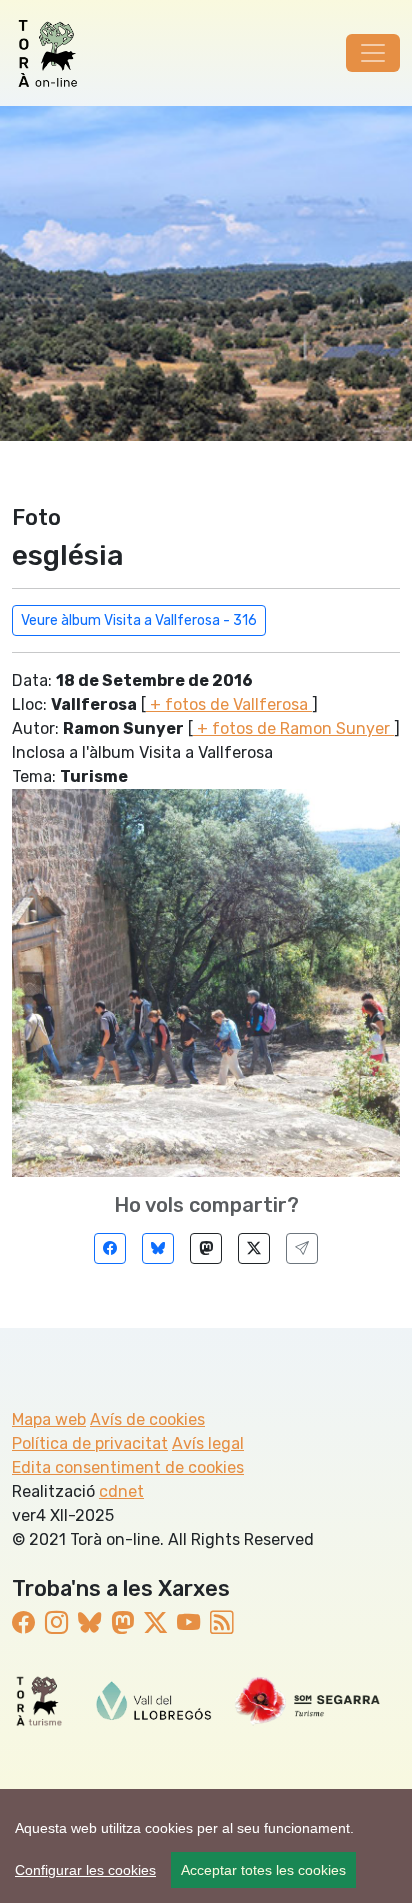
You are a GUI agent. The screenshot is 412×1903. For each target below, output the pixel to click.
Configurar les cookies (85, 1870)
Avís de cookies (147, 1419)
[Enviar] (302, 1248)
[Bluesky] (158, 1248)
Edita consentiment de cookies (128, 1467)
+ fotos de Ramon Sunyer (293, 728)
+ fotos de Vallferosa (229, 704)
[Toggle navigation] (373, 53)
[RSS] (221, 1623)
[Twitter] (254, 1248)
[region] (206, 1846)
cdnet (121, 1491)
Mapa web (49, 1419)
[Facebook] (110, 1248)
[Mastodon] (206, 1248)
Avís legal (208, 1443)
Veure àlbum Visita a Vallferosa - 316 (139, 620)
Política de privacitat (90, 1443)
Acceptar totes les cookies (263, 1870)
